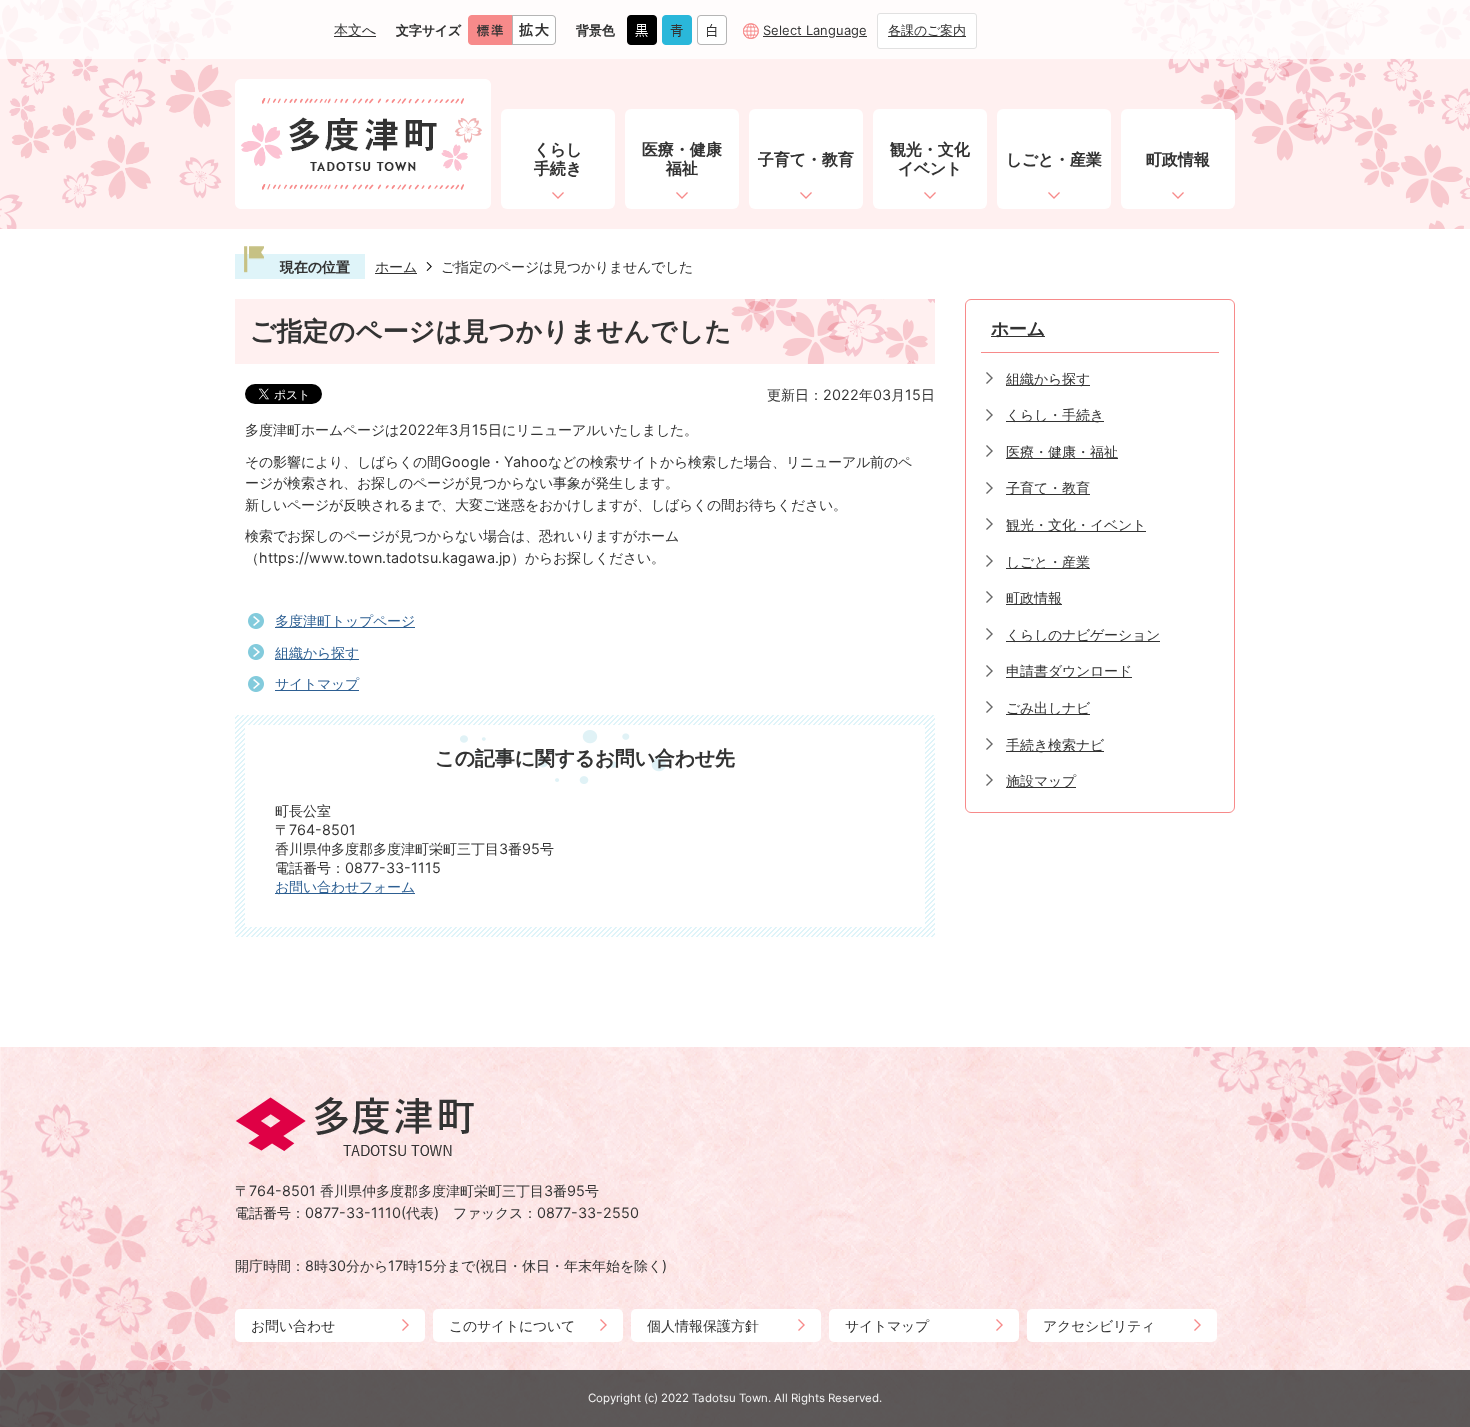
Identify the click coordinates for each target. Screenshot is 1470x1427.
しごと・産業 (1048, 561)
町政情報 (1034, 597)
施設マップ (1041, 780)
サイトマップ (317, 683)
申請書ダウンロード (1069, 670)
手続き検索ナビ (1055, 744)
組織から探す (317, 652)
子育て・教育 (1048, 487)
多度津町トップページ (345, 620)
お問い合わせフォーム (345, 886)
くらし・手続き (1055, 414)
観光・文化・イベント (1076, 524)
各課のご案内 (927, 30)
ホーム (396, 266)
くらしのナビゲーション (1083, 634)
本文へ (355, 29)
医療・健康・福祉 (1062, 451)
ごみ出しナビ (1048, 707)
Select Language (815, 30)
